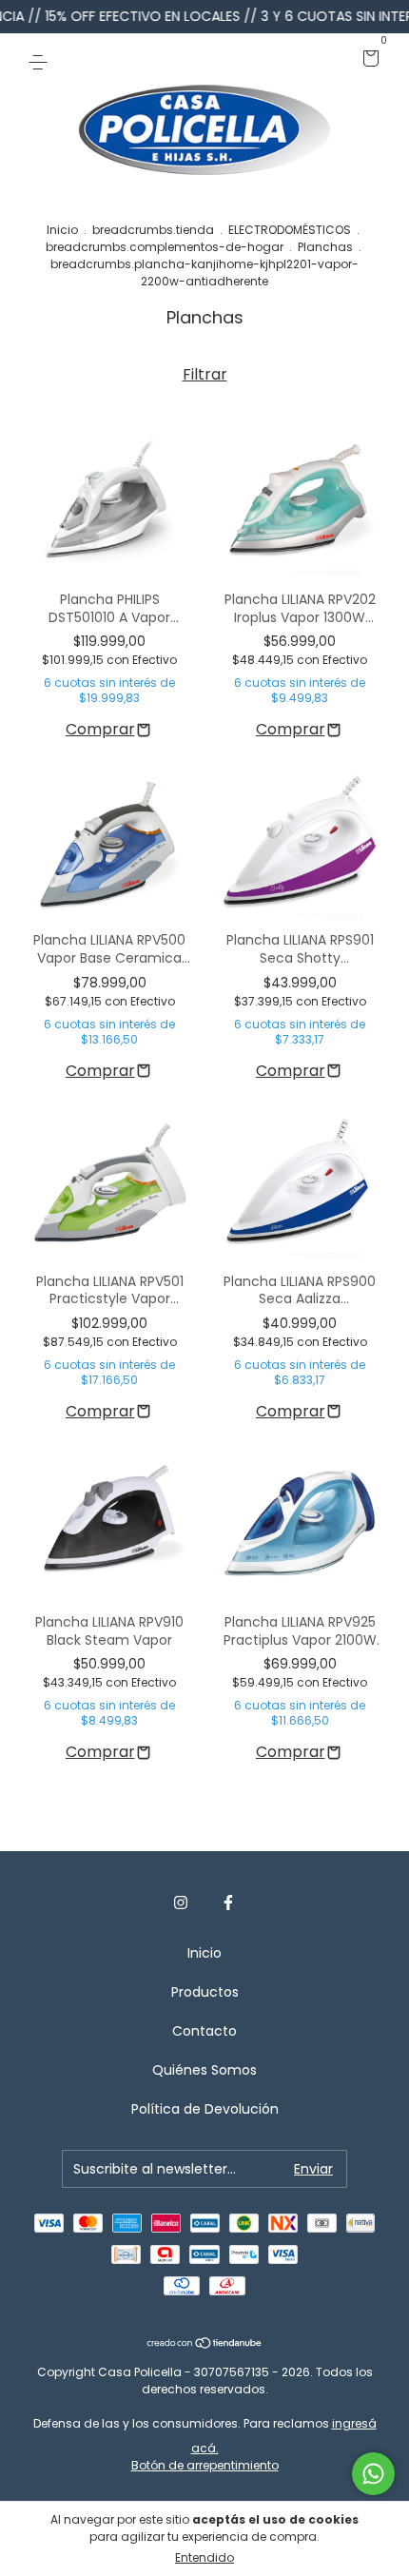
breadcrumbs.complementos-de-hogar (165, 247)
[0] (368, 60)
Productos (205, 1992)
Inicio (62, 230)
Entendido (204, 2557)
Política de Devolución (205, 2109)
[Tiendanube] (205, 2344)
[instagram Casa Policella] (181, 1903)
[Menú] (41, 60)
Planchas (325, 247)
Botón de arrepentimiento (205, 2465)
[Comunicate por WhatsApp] (373, 2474)
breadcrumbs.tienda (153, 230)
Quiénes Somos (204, 2070)
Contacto (204, 2031)
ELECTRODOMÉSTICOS (290, 230)
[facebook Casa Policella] (228, 1903)
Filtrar (205, 374)
